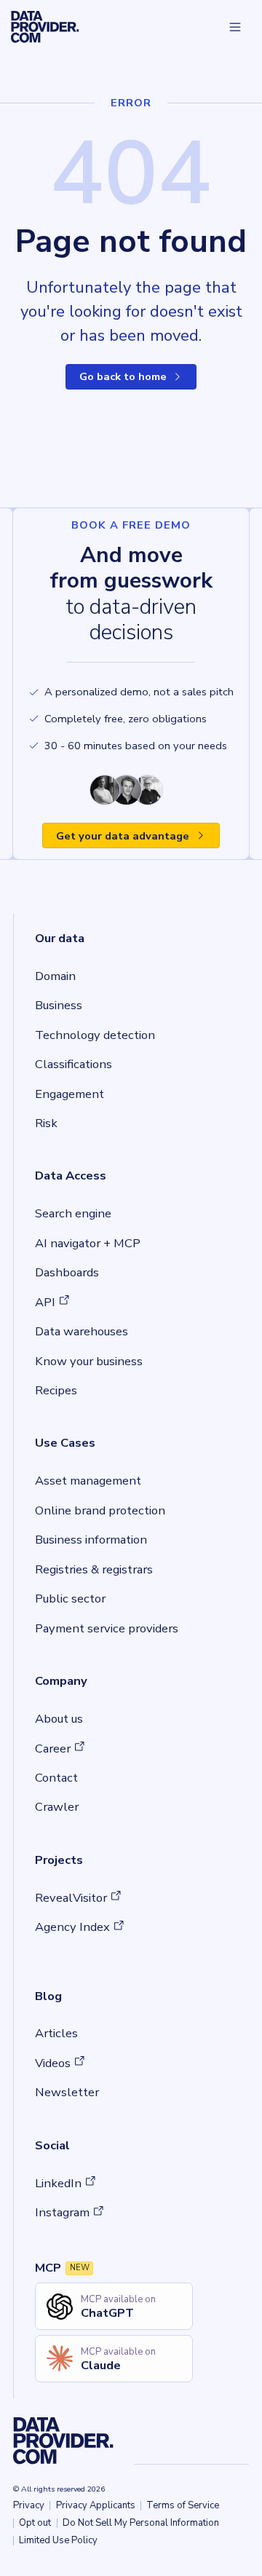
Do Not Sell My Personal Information (141, 2523)
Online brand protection (100, 1510)
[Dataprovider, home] (45, 27)
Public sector (70, 1599)
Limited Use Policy (58, 2540)
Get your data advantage (123, 836)
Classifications (74, 1064)
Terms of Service (183, 2505)
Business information (91, 1540)
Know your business (89, 1361)
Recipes (56, 1390)
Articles (56, 2033)
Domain (55, 976)
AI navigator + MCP (88, 1243)
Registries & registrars (94, 1569)
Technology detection (95, 1035)
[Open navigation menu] (235, 27)
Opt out (35, 2523)
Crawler (57, 1807)
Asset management (88, 1481)
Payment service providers (107, 1628)
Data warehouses (82, 1331)
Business (59, 1005)
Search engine (73, 1213)
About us (59, 1719)
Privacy (29, 2505)
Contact (56, 1778)
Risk (46, 1123)
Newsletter (67, 2092)
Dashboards (67, 1272)
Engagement (70, 1094)
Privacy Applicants (96, 2505)
